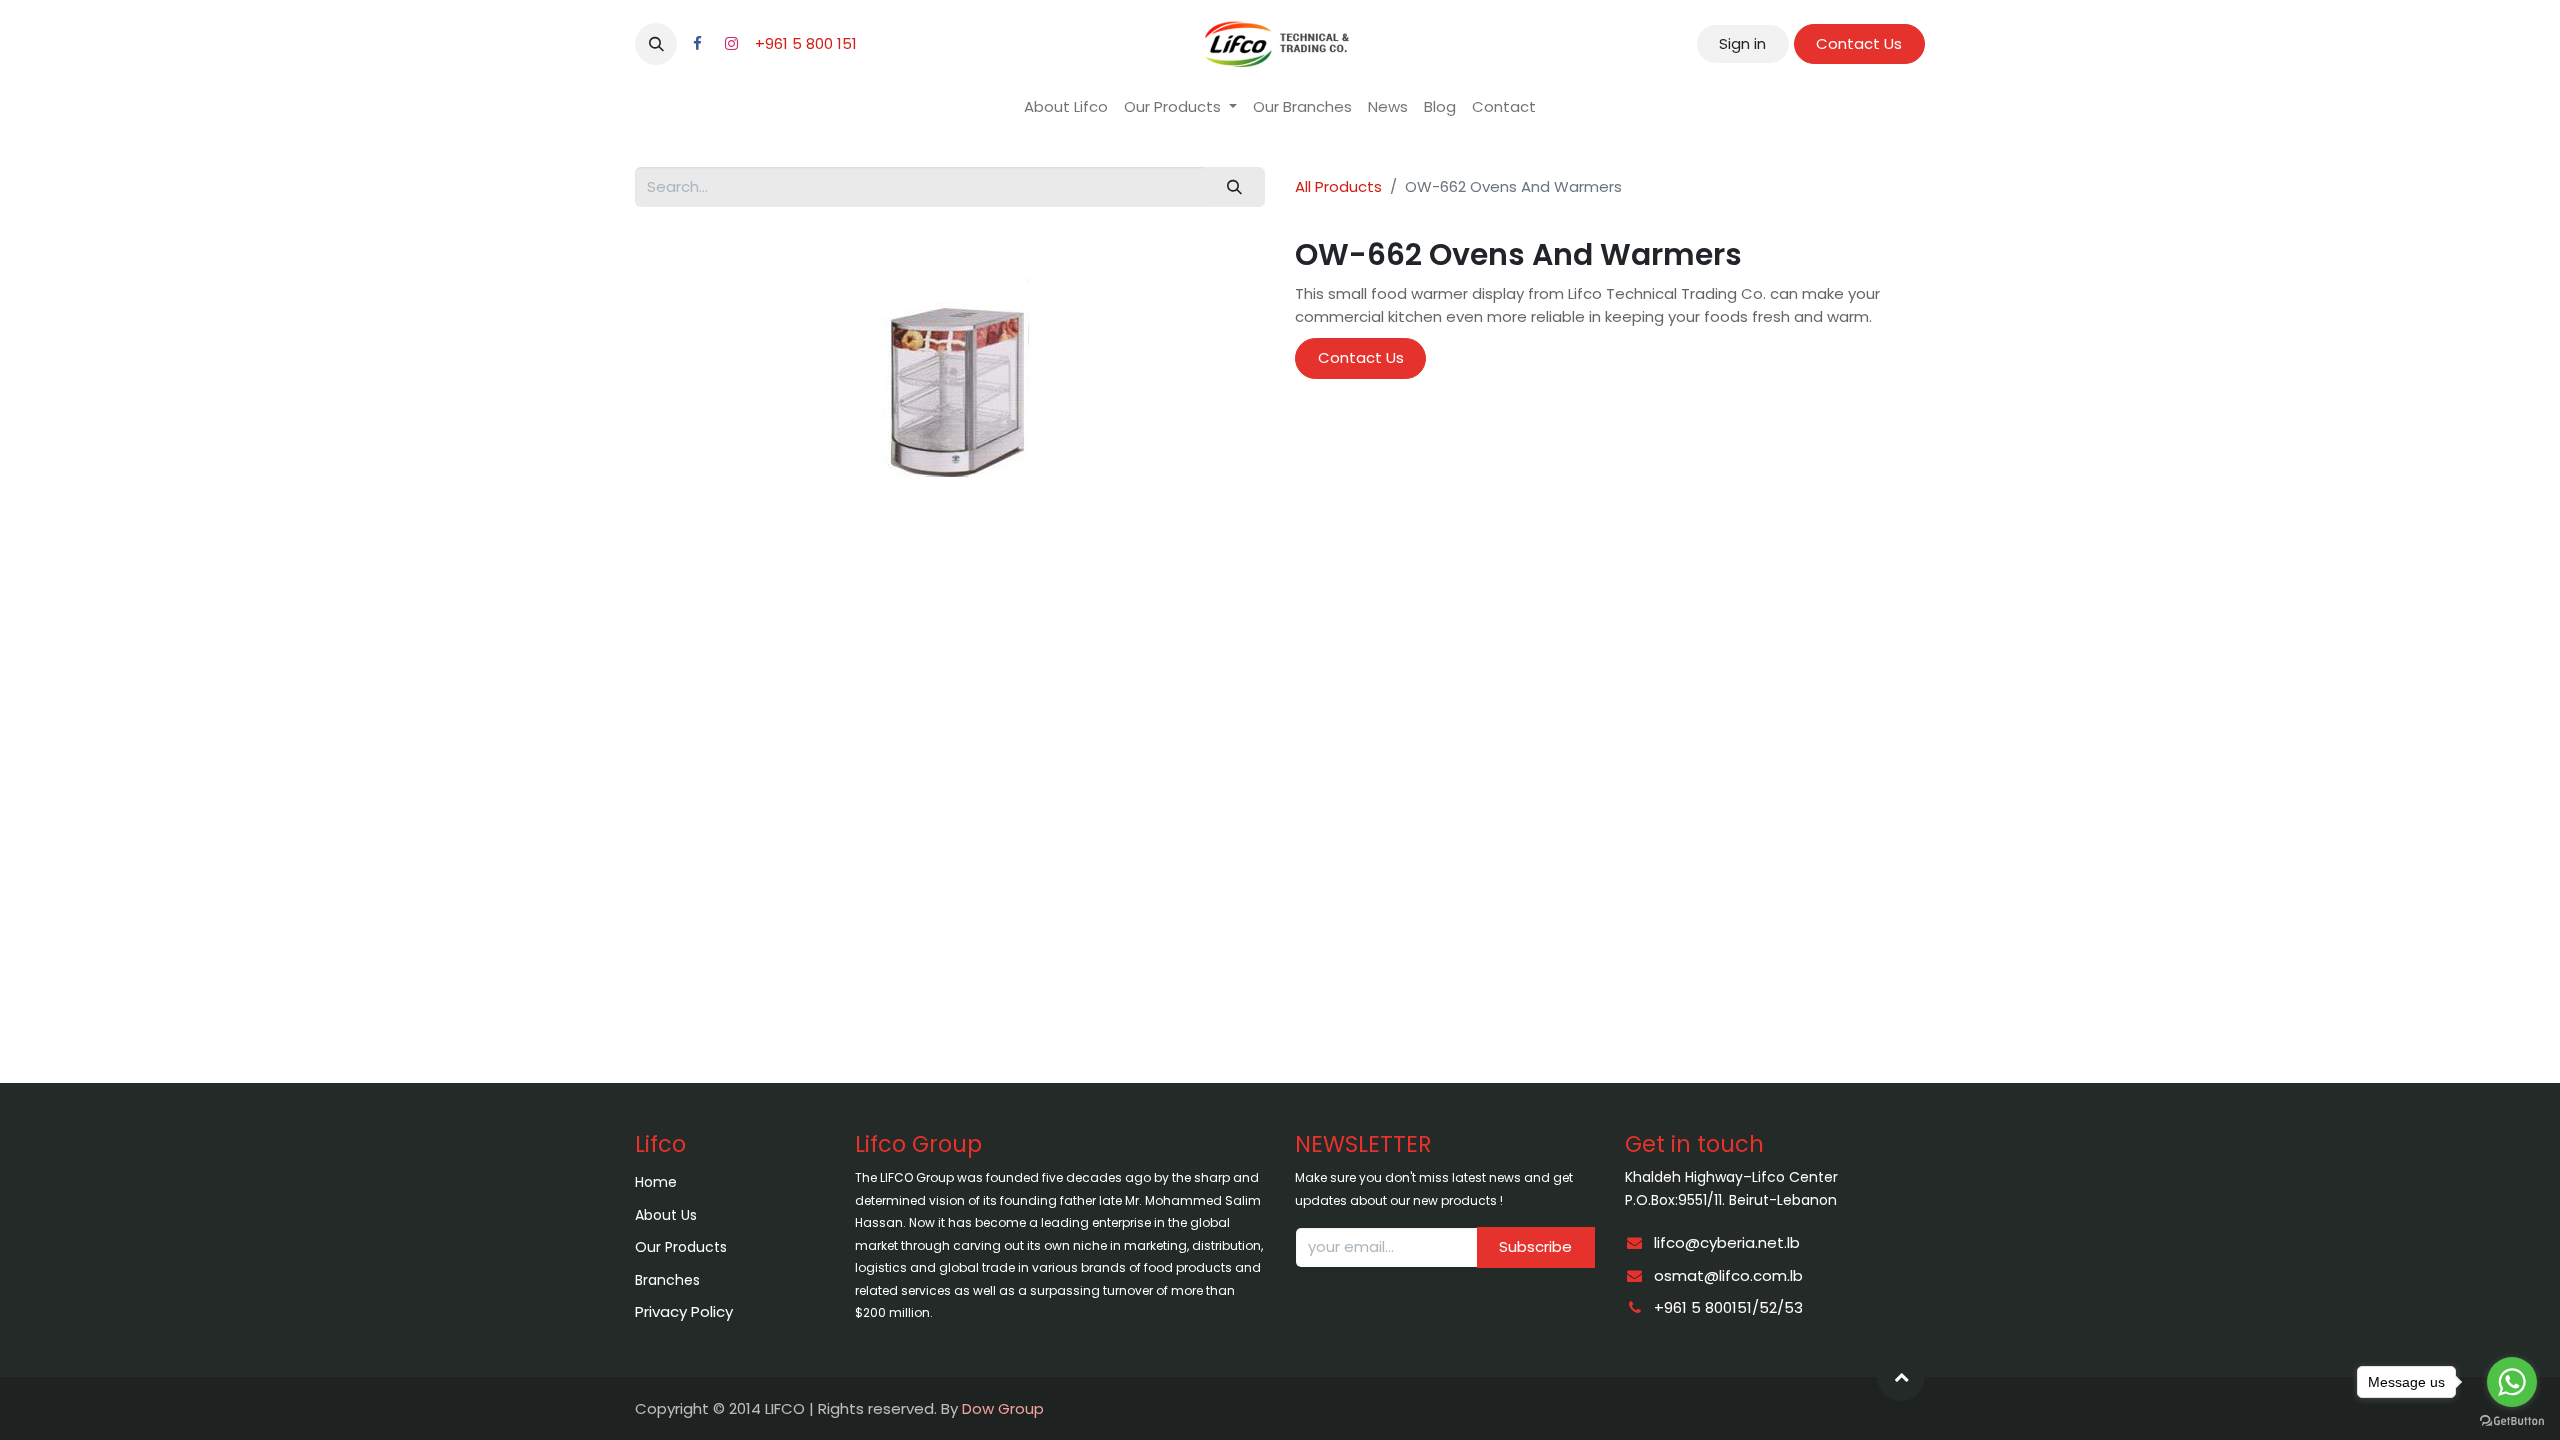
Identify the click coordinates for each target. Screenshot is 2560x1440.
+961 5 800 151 (806, 43)
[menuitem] (1066, 107)
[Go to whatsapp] (2512, 1382)
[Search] (1235, 187)
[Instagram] (731, 44)
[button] (656, 44)
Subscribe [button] (1535, 1246)
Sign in (1742, 43)
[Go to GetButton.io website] (2512, 1420)
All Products (1338, 186)
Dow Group (1003, 1408)
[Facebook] (697, 44)
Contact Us (1859, 43)
